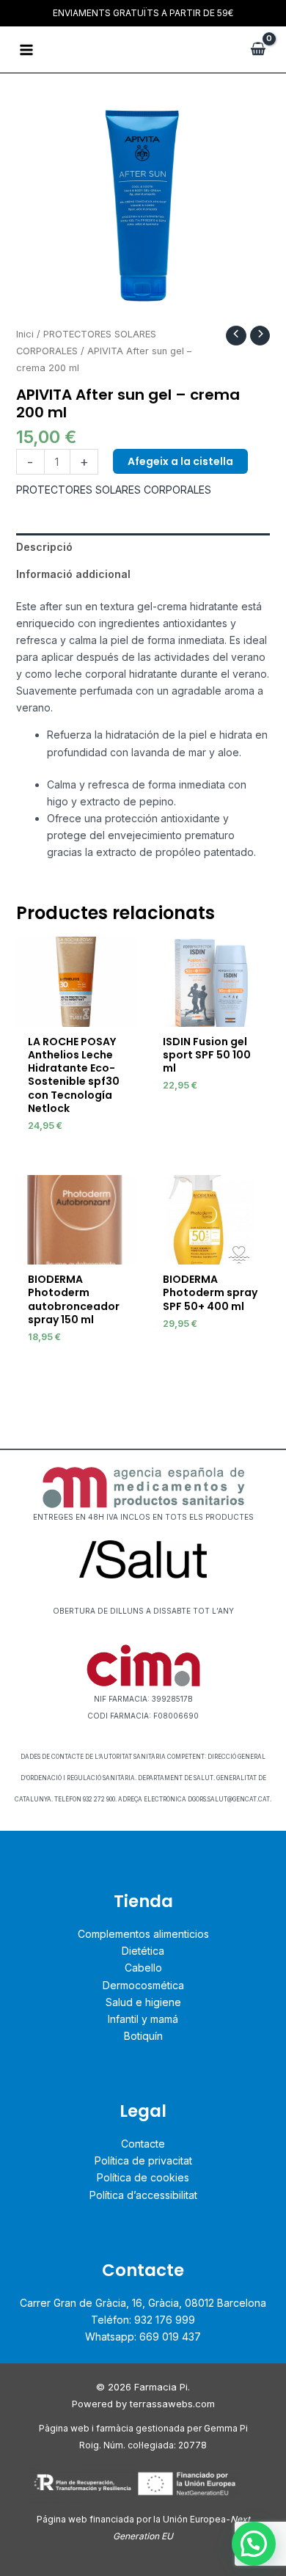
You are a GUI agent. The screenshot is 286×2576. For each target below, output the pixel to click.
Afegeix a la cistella (180, 461)
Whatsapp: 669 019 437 (143, 2337)
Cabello (143, 1968)
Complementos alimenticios (143, 1934)
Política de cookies (143, 2177)
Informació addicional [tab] (73, 574)
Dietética (143, 1951)
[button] (254, 2544)
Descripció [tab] (44, 547)
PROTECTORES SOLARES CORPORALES (114, 490)
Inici (25, 334)
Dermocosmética (143, 1985)
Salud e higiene (143, 2002)
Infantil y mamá (143, 2019)
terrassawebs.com (172, 2404)
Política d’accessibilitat (143, 2195)
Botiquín (143, 2036)
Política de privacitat (143, 2160)
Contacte (143, 2144)
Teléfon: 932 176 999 (143, 2320)
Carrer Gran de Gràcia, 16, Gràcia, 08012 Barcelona (143, 2303)
